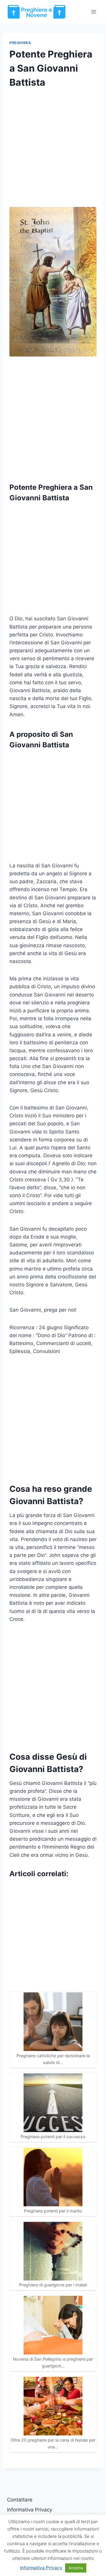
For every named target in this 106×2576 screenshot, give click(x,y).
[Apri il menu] (93, 12)
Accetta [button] (76, 2568)
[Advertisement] (53, 152)
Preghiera (20, 43)
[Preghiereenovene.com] (37, 12)
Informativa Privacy (30, 2510)
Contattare (20, 2500)
